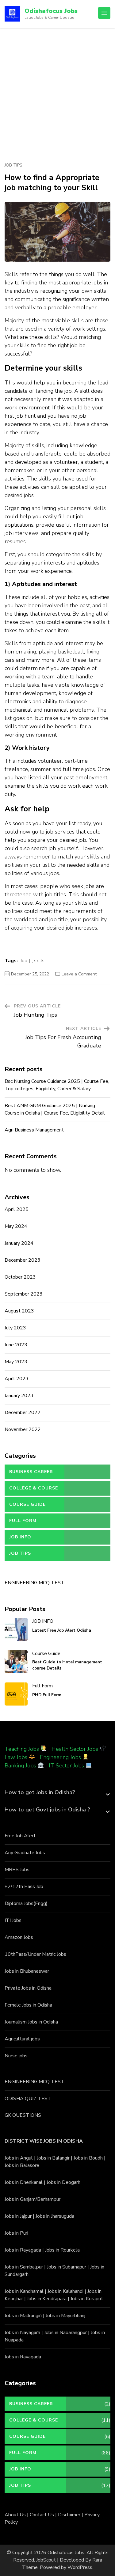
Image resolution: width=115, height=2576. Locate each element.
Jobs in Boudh (88, 2158)
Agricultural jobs (22, 2039)
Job (24, 961)
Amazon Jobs (19, 1937)
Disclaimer (69, 2515)
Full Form (23, 1521)
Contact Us (42, 2515)
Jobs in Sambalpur (24, 2267)
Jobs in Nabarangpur (65, 2333)
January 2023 (19, 1396)
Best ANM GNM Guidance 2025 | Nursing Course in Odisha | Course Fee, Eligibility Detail (55, 1109)
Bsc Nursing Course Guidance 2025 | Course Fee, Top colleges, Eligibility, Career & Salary (57, 1085)
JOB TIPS (13, 165)
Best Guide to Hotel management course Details (67, 1665)
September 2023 (24, 1294)
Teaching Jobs (22, 1749)
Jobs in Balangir (53, 2158)
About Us (15, 2515)
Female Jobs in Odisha (28, 2005)
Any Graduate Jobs (25, 1853)
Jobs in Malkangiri (23, 2316)
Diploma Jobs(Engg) (26, 1903)
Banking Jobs (20, 1766)
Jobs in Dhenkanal (24, 2182)
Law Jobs (16, 1757)
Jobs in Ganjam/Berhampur (33, 2199)
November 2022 (23, 1429)
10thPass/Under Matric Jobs (35, 1954)
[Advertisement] (57, 88)
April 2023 (17, 1379)
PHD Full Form (47, 1695)
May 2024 (16, 1226)
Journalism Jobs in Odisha (31, 2022)
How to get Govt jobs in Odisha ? (47, 1810)
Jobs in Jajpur (18, 2216)
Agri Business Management (34, 1130)
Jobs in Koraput (87, 2299)
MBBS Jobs (17, 1870)
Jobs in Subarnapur (67, 2267)
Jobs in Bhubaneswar (27, 1971)
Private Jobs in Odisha (28, 1988)
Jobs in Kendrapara (47, 2299)
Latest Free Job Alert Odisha (62, 1630)
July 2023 (15, 1328)
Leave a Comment (79, 974)
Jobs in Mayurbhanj (65, 2316)
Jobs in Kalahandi (65, 2291)
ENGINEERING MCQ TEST (34, 1583)
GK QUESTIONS (23, 2115)
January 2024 (19, 1243)
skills (39, 961)
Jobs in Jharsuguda (55, 2216)
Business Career (31, 1472)
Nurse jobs (16, 2056)
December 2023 (23, 1260)
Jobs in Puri (16, 2233)
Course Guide (27, 1504)
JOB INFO (20, 1537)
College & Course (34, 1488)
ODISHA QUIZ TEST (28, 2099)
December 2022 (23, 1413)
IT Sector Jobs (66, 1766)
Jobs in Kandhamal (24, 2291)
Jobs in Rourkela (62, 2250)
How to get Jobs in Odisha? (40, 1792)
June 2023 (16, 1345)
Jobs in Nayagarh (22, 2333)
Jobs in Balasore (22, 2165)
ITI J (9, 1920)
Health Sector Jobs (76, 1749)
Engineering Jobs (60, 1757)
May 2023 (16, 1362)
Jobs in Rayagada (23, 2250)
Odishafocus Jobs (51, 11)
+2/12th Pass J (21, 1887)
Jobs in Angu (18, 2158)
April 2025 (17, 1209)
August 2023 (19, 1311)
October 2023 (20, 1277)
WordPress (80, 2567)
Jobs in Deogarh (63, 2182)
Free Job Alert (20, 1836)
